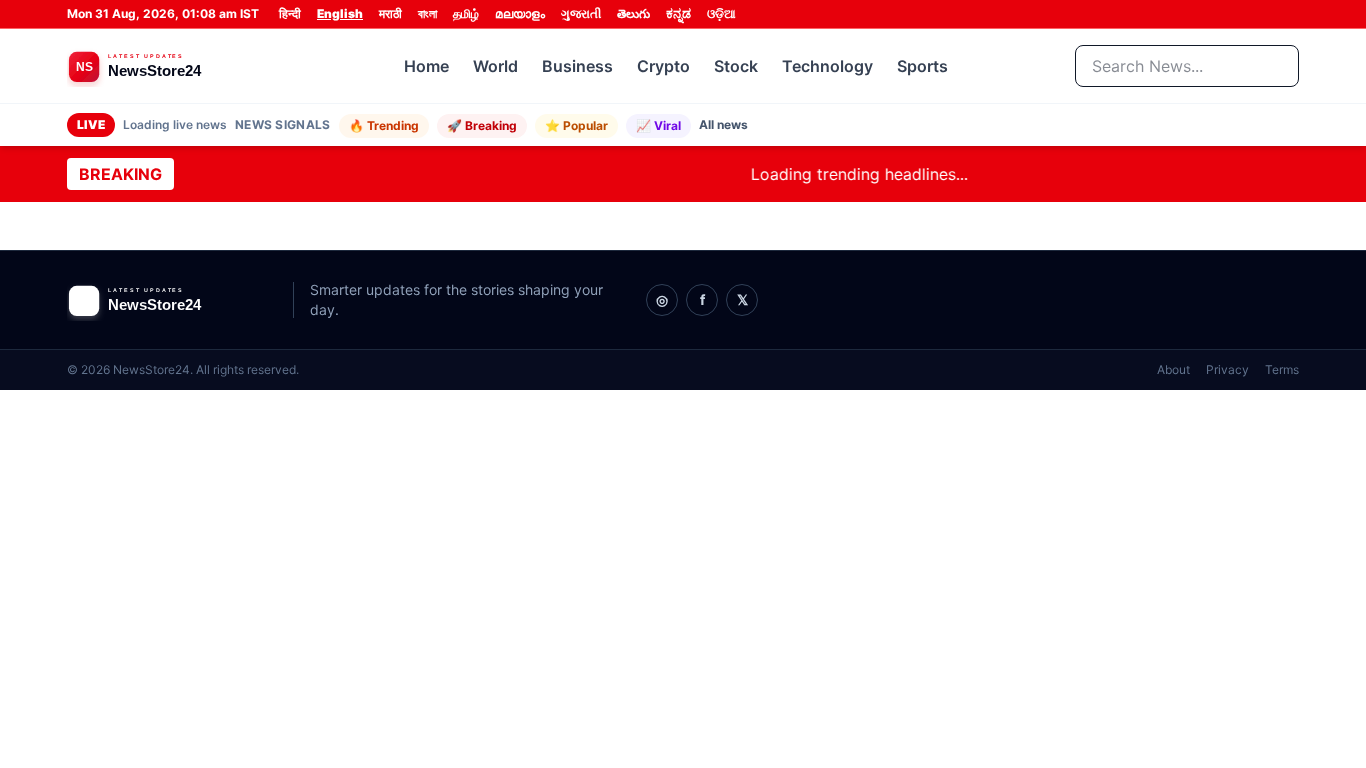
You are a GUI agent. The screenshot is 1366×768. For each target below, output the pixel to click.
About (1173, 369)
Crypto (663, 66)
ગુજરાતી (581, 13)
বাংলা (427, 13)
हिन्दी (290, 13)
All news (723, 124)
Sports (922, 66)
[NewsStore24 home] (172, 66)
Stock (736, 66)
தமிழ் (466, 13)
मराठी (390, 13)
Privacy (1227, 369)
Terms (1282, 369)
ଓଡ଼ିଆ (721, 13)
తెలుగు (633, 13)
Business (577, 66)
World (495, 66)
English (340, 13)
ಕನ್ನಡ (678, 13)
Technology (827, 66)
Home (426, 66)
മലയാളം (520, 13)
